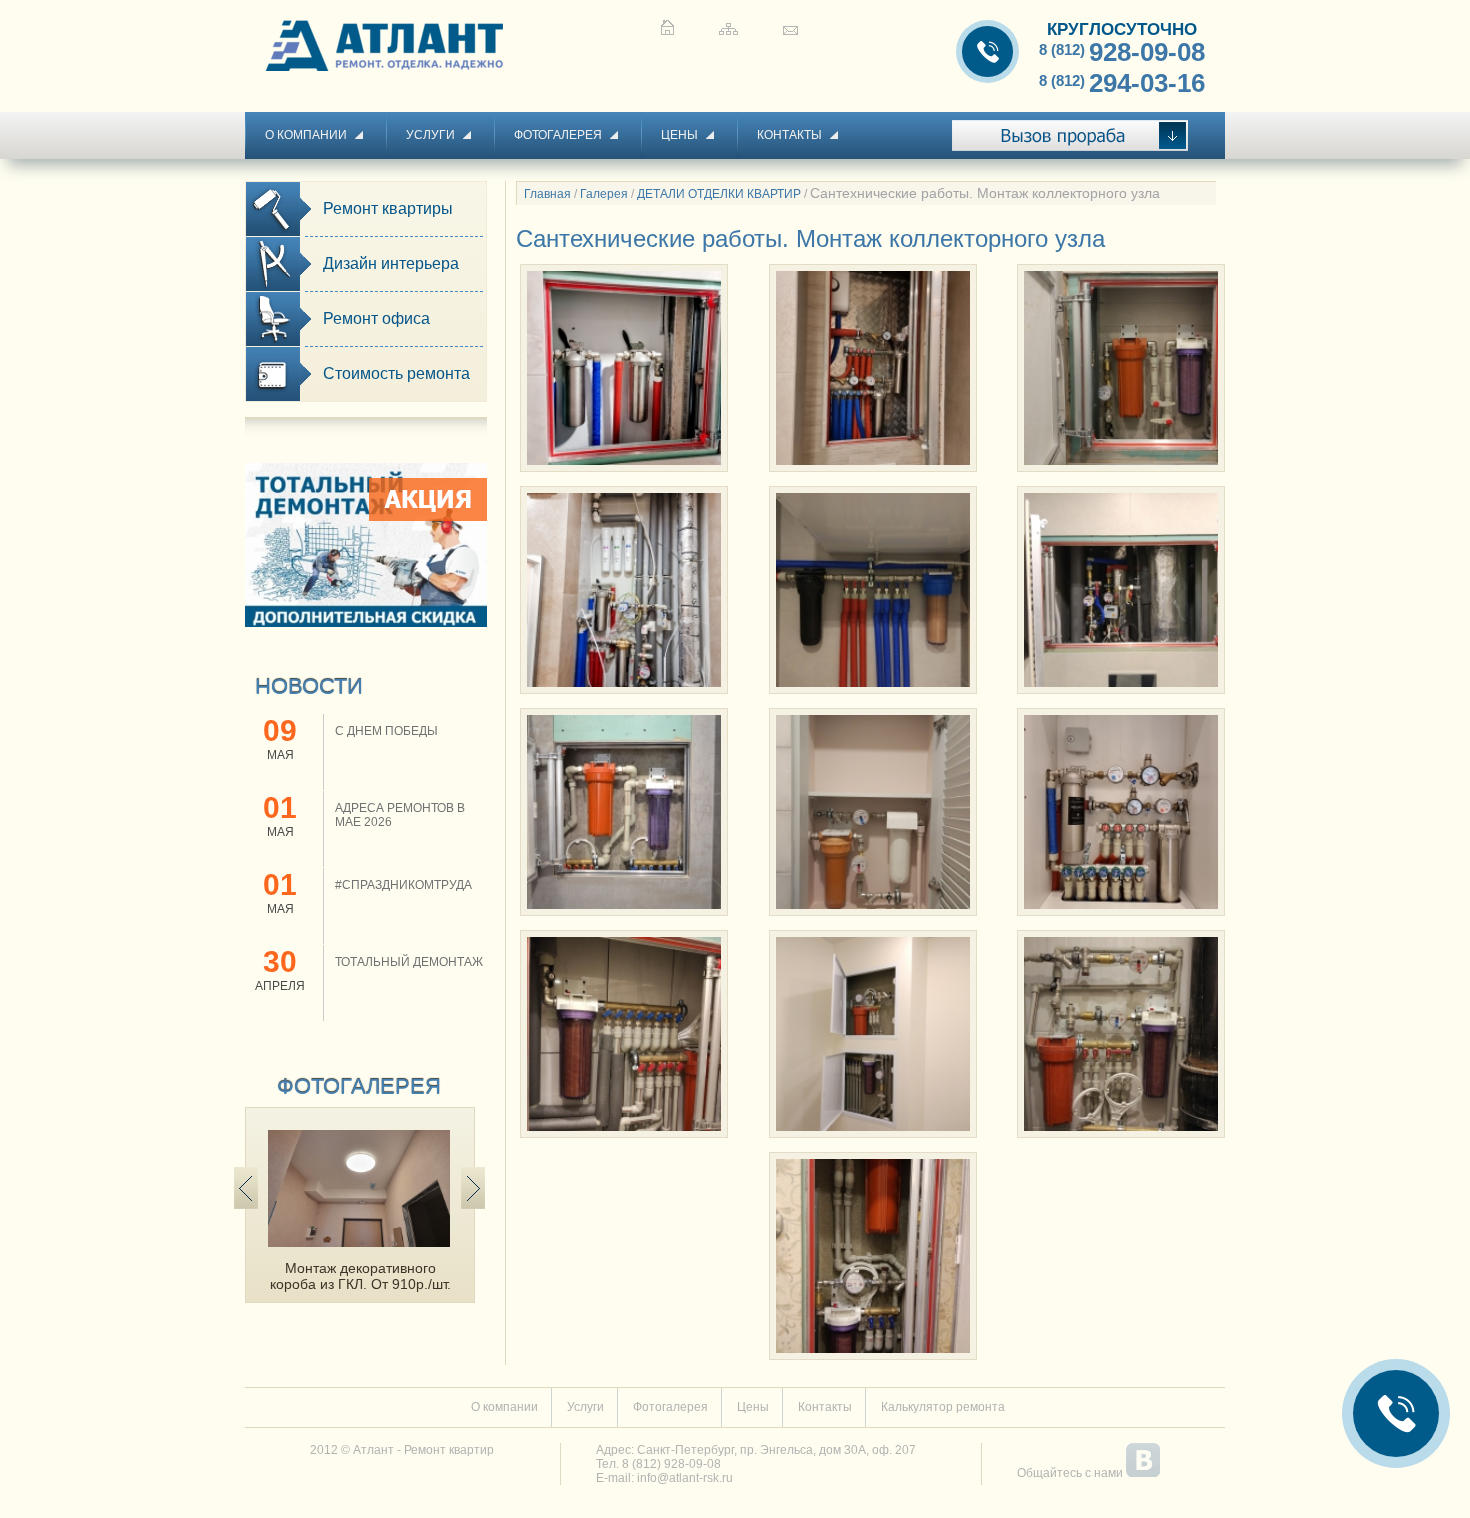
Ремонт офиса (376, 318)
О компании (306, 135)
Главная (547, 194)
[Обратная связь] (790, 27)
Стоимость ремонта (396, 373)
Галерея (604, 194)
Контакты (789, 135)
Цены (679, 135)
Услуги (430, 135)
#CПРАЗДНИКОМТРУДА (403, 885)
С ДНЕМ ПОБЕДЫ (386, 731)
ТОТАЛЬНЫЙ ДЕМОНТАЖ (409, 962)
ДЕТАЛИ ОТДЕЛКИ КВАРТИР (719, 194)
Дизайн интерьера (391, 263)
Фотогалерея (558, 135)
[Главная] (667, 27)
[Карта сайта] (728, 27)
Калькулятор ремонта (943, 1407)
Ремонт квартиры (388, 208)
